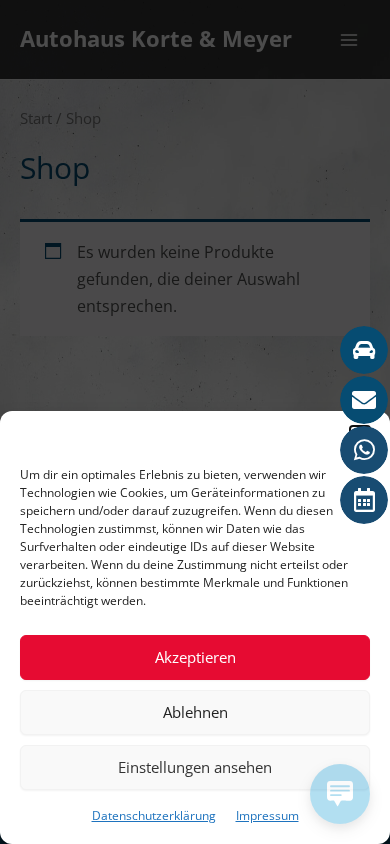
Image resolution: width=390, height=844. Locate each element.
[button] (360, 436)
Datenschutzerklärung (154, 815)
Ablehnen (195, 712)
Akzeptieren (195, 657)
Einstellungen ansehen (195, 767)
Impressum (267, 815)
